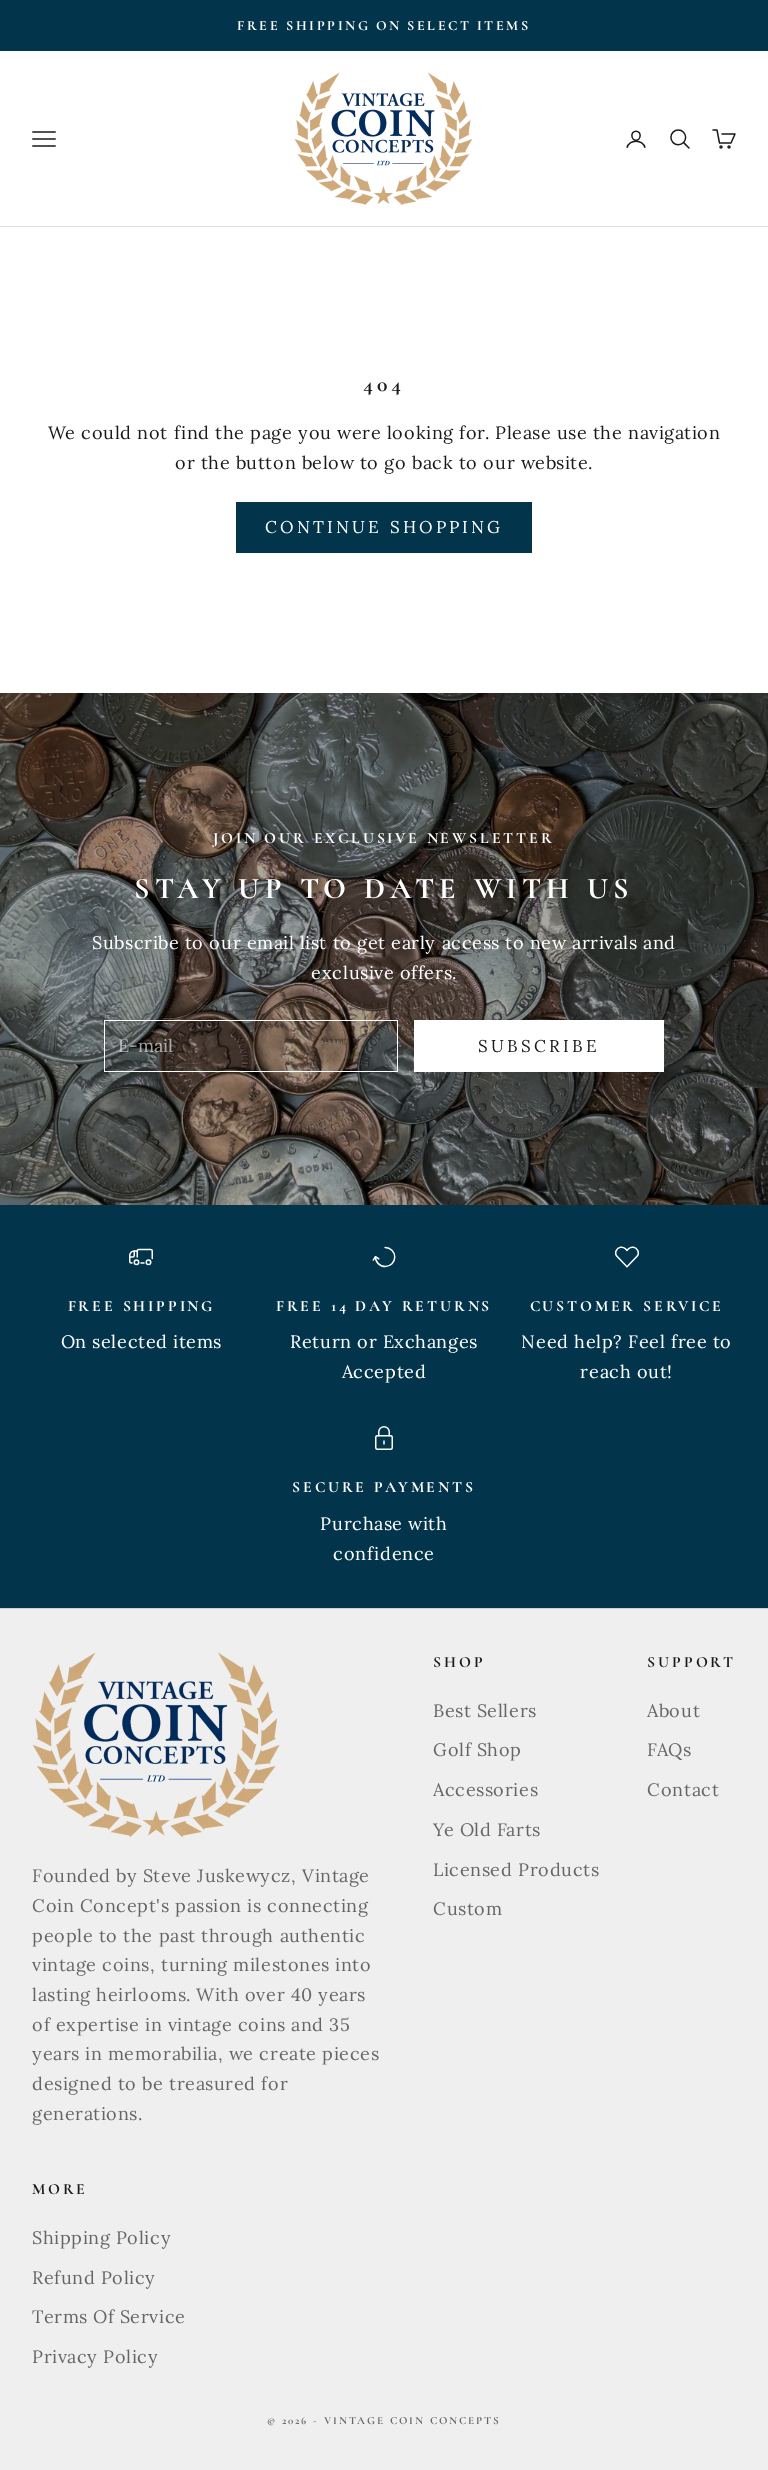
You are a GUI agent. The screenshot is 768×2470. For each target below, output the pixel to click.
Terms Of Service (109, 2316)
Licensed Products (516, 1869)
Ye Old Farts (486, 1829)
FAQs (669, 1749)
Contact (683, 1789)
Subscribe (539, 1046)
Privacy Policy (95, 2356)
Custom (467, 1908)
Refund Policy (94, 2277)
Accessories (485, 1789)
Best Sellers (484, 1710)
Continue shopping (384, 527)
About (673, 1710)
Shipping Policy (101, 2237)
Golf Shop (477, 1749)
